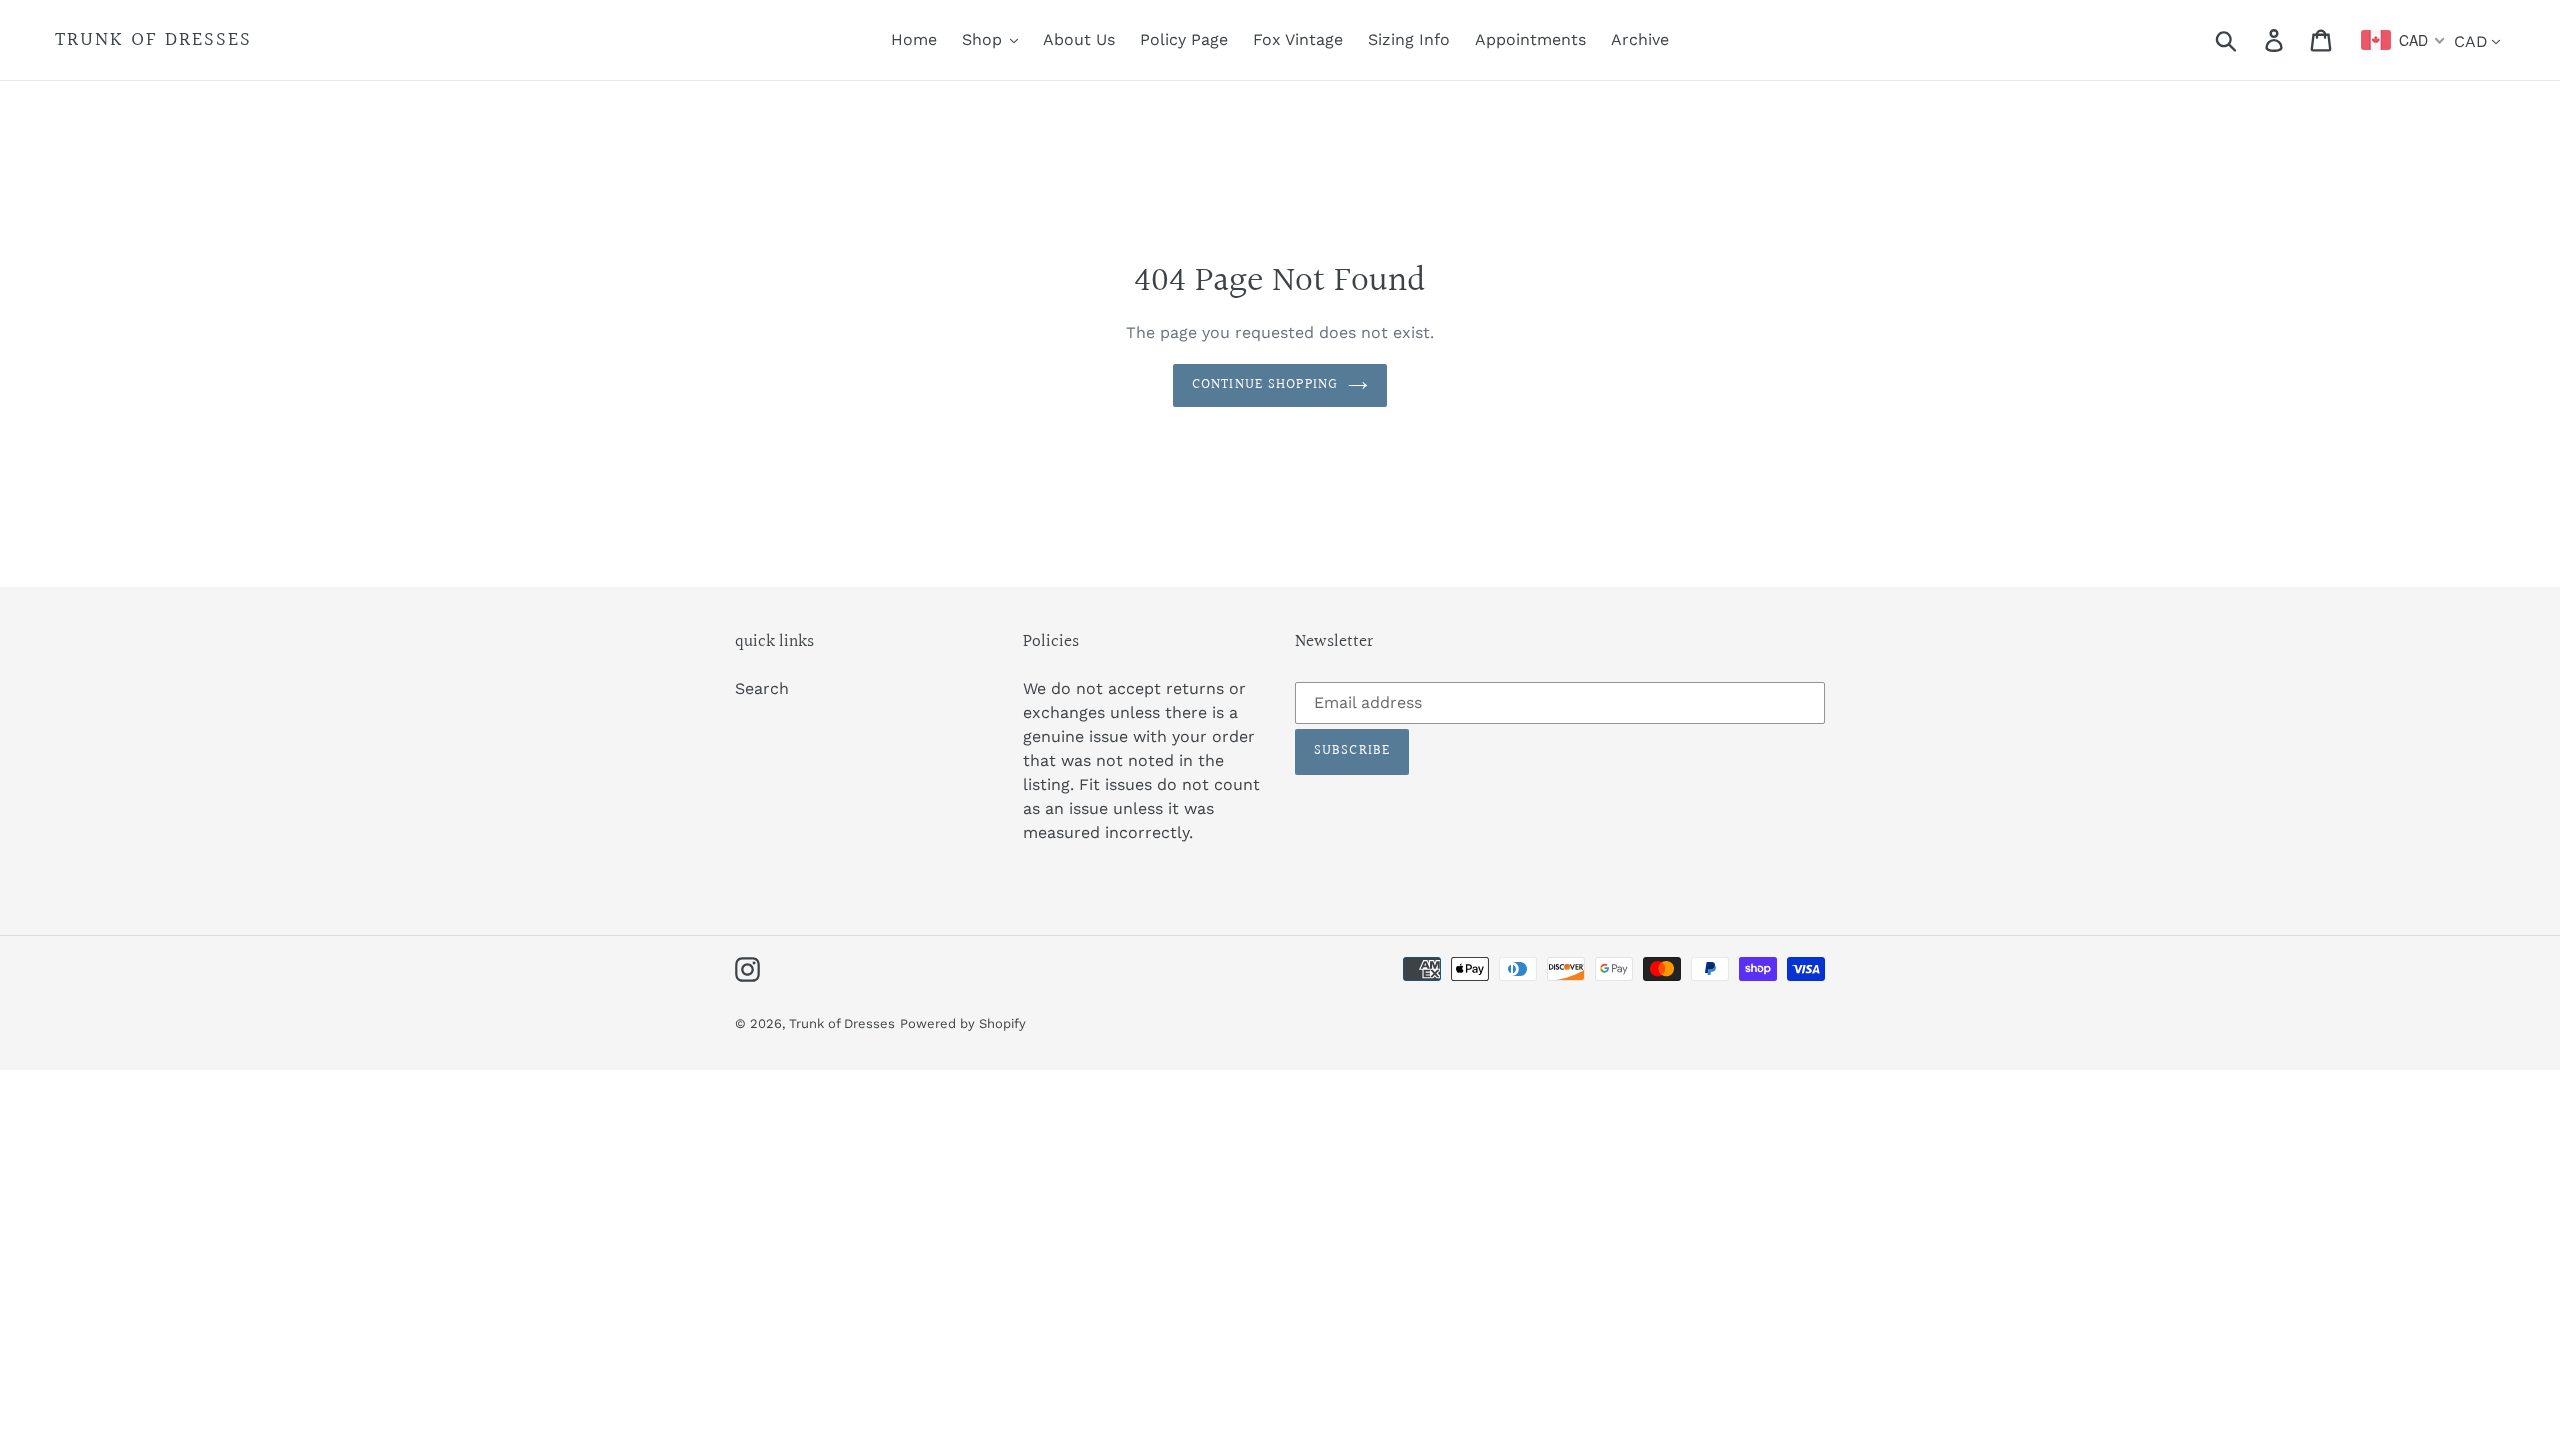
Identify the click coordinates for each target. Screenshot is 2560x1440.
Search (762, 688)
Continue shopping (1265, 385)
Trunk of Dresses (153, 40)
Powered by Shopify (963, 1023)
